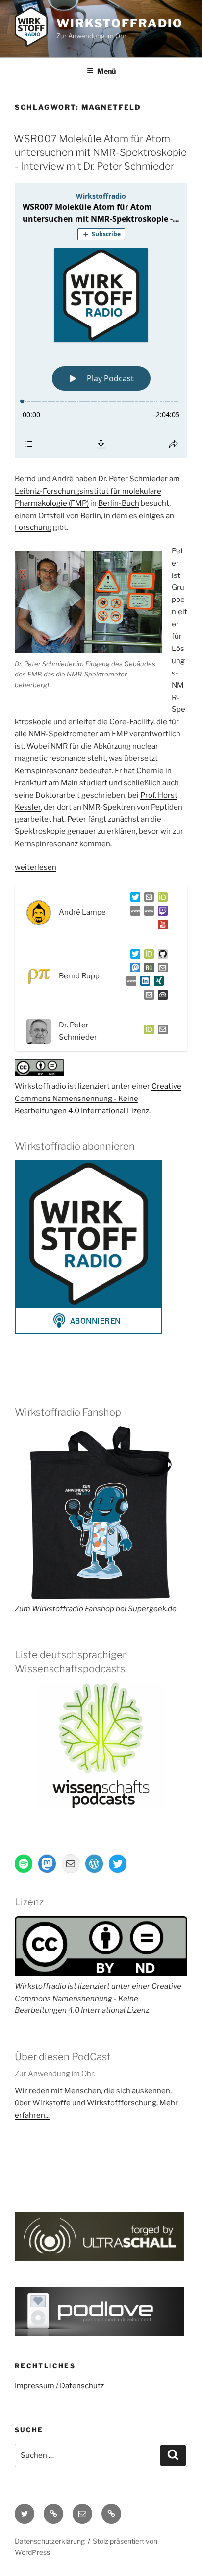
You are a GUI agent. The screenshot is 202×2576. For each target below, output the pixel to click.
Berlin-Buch (119, 503)
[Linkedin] (143, 983)
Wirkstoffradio (120, 23)
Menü (106, 71)
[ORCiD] (161, 899)
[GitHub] (161, 956)
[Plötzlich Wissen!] (147, 913)
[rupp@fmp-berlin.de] (161, 970)
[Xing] (157, 983)
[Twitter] (133, 899)
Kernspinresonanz (46, 771)
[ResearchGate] (147, 970)
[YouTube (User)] (161, 926)
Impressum (35, 2386)
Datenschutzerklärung (50, 2541)
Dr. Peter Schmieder (133, 479)
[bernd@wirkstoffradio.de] (147, 997)
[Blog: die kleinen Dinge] (133, 913)
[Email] (161, 1031)
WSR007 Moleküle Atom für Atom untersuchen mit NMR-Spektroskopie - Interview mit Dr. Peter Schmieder (100, 152)
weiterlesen (36, 867)
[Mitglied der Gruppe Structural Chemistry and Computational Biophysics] (129, 983)
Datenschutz (82, 2386)
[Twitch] (161, 913)
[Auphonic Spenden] (161, 997)
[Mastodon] (133, 970)
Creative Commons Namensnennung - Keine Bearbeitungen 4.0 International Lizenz (98, 1099)
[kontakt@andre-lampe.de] (147, 899)
